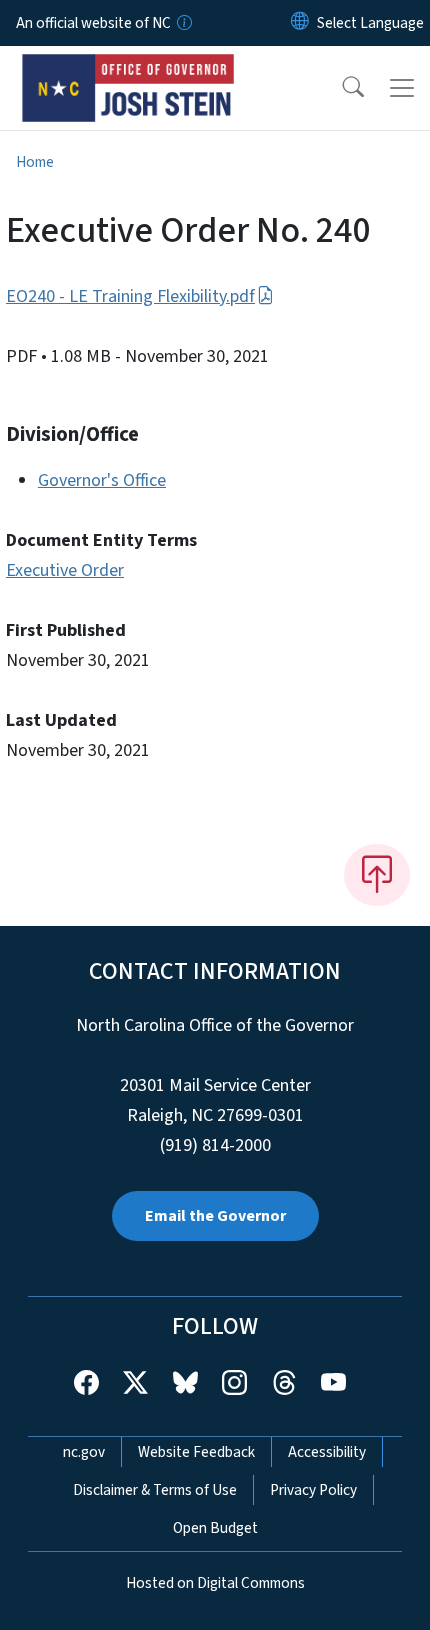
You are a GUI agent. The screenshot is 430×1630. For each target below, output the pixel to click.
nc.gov (84, 1452)
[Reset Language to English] (300, 23)
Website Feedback (196, 1452)
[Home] (128, 69)
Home (35, 162)
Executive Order (65, 570)
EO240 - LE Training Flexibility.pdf (130, 296)
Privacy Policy (313, 1490)
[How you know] (183, 23)
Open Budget (215, 1528)
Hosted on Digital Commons (215, 1583)
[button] (340, 88)
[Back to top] (377, 875)
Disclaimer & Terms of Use (155, 1490)
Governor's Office (102, 480)
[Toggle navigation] (402, 88)
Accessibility (327, 1452)
